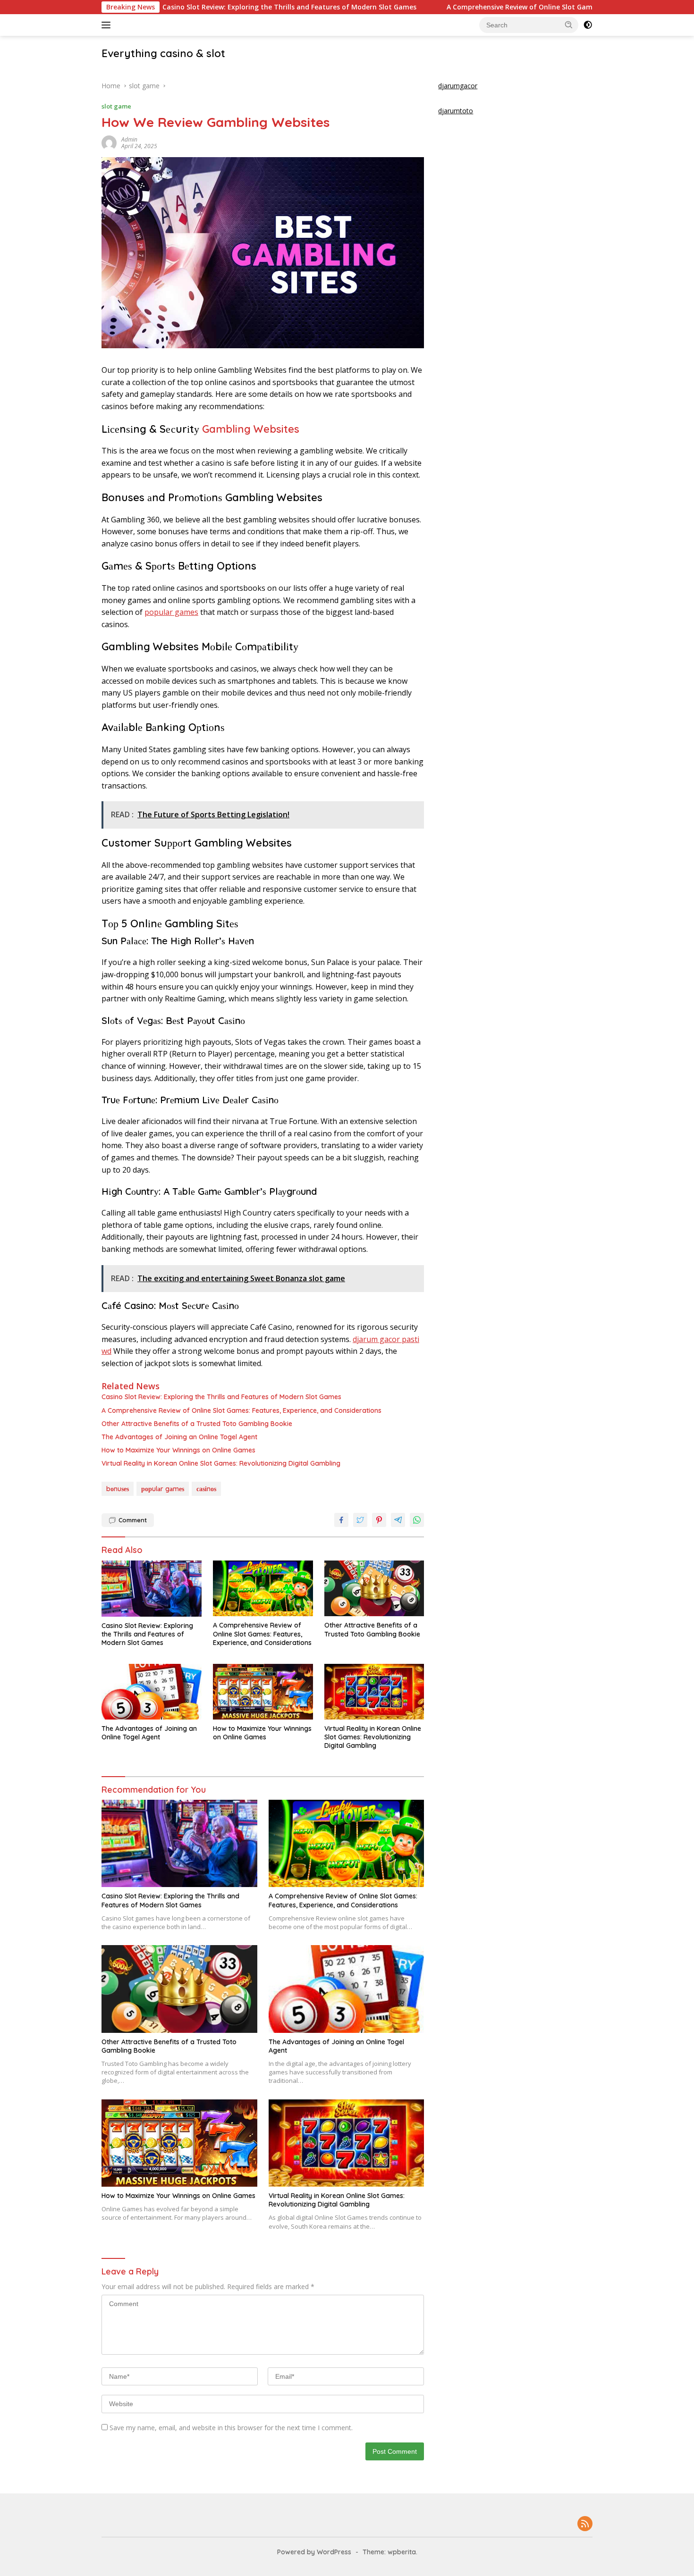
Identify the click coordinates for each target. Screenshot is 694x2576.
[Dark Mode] (588, 25)
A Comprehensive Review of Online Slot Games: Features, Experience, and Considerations (515, 7)
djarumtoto (456, 111)
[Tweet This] (360, 1520)
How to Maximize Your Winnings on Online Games (178, 1450)
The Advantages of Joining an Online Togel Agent (179, 1437)
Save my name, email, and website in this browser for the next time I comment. (231, 2428)
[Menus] (108, 25)
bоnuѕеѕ (118, 1489)
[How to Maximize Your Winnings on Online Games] (263, 1692)
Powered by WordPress (314, 2552)
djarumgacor (458, 86)
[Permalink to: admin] (109, 142)
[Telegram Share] (398, 1520)
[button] (569, 25)
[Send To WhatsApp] (417, 1520)
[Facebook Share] (341, 1520)
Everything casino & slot (163, 53)
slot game (116, 106)
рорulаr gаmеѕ (171, 612)
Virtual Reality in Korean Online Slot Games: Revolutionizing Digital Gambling (221, 1463)
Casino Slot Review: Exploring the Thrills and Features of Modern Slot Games (212, 7)
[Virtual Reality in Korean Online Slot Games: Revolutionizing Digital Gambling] (374, 1692)
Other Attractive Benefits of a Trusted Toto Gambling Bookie (197, 1424)
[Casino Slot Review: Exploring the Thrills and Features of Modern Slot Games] (152, 1589)
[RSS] (585, 2524)
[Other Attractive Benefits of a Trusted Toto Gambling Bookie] (374, 1589)
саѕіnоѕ (206, 1489)
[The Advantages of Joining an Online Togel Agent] (152, 1692)
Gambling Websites (251, 429)
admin (129, 139)
